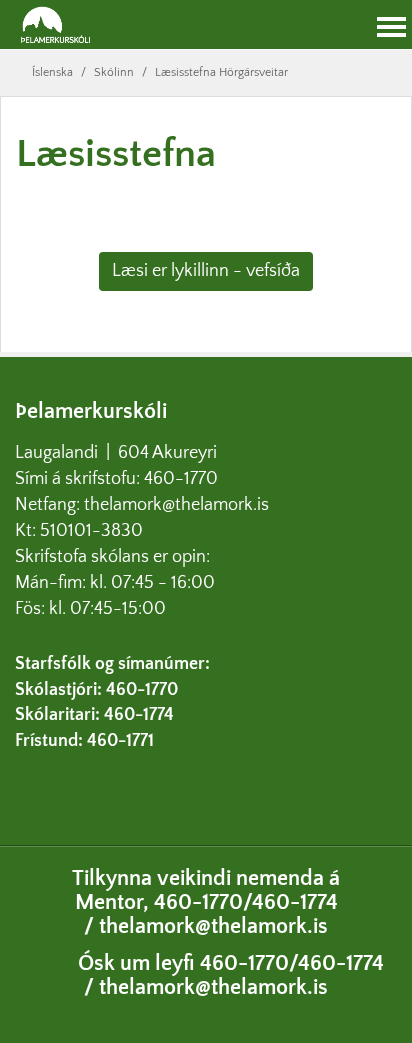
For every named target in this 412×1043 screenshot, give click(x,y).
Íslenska (52, 72)
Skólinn (114, 72)
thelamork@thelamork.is (176, 505)
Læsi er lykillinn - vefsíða (206, 271)
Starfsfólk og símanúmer (110, 664)
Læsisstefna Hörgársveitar (221, 72)
